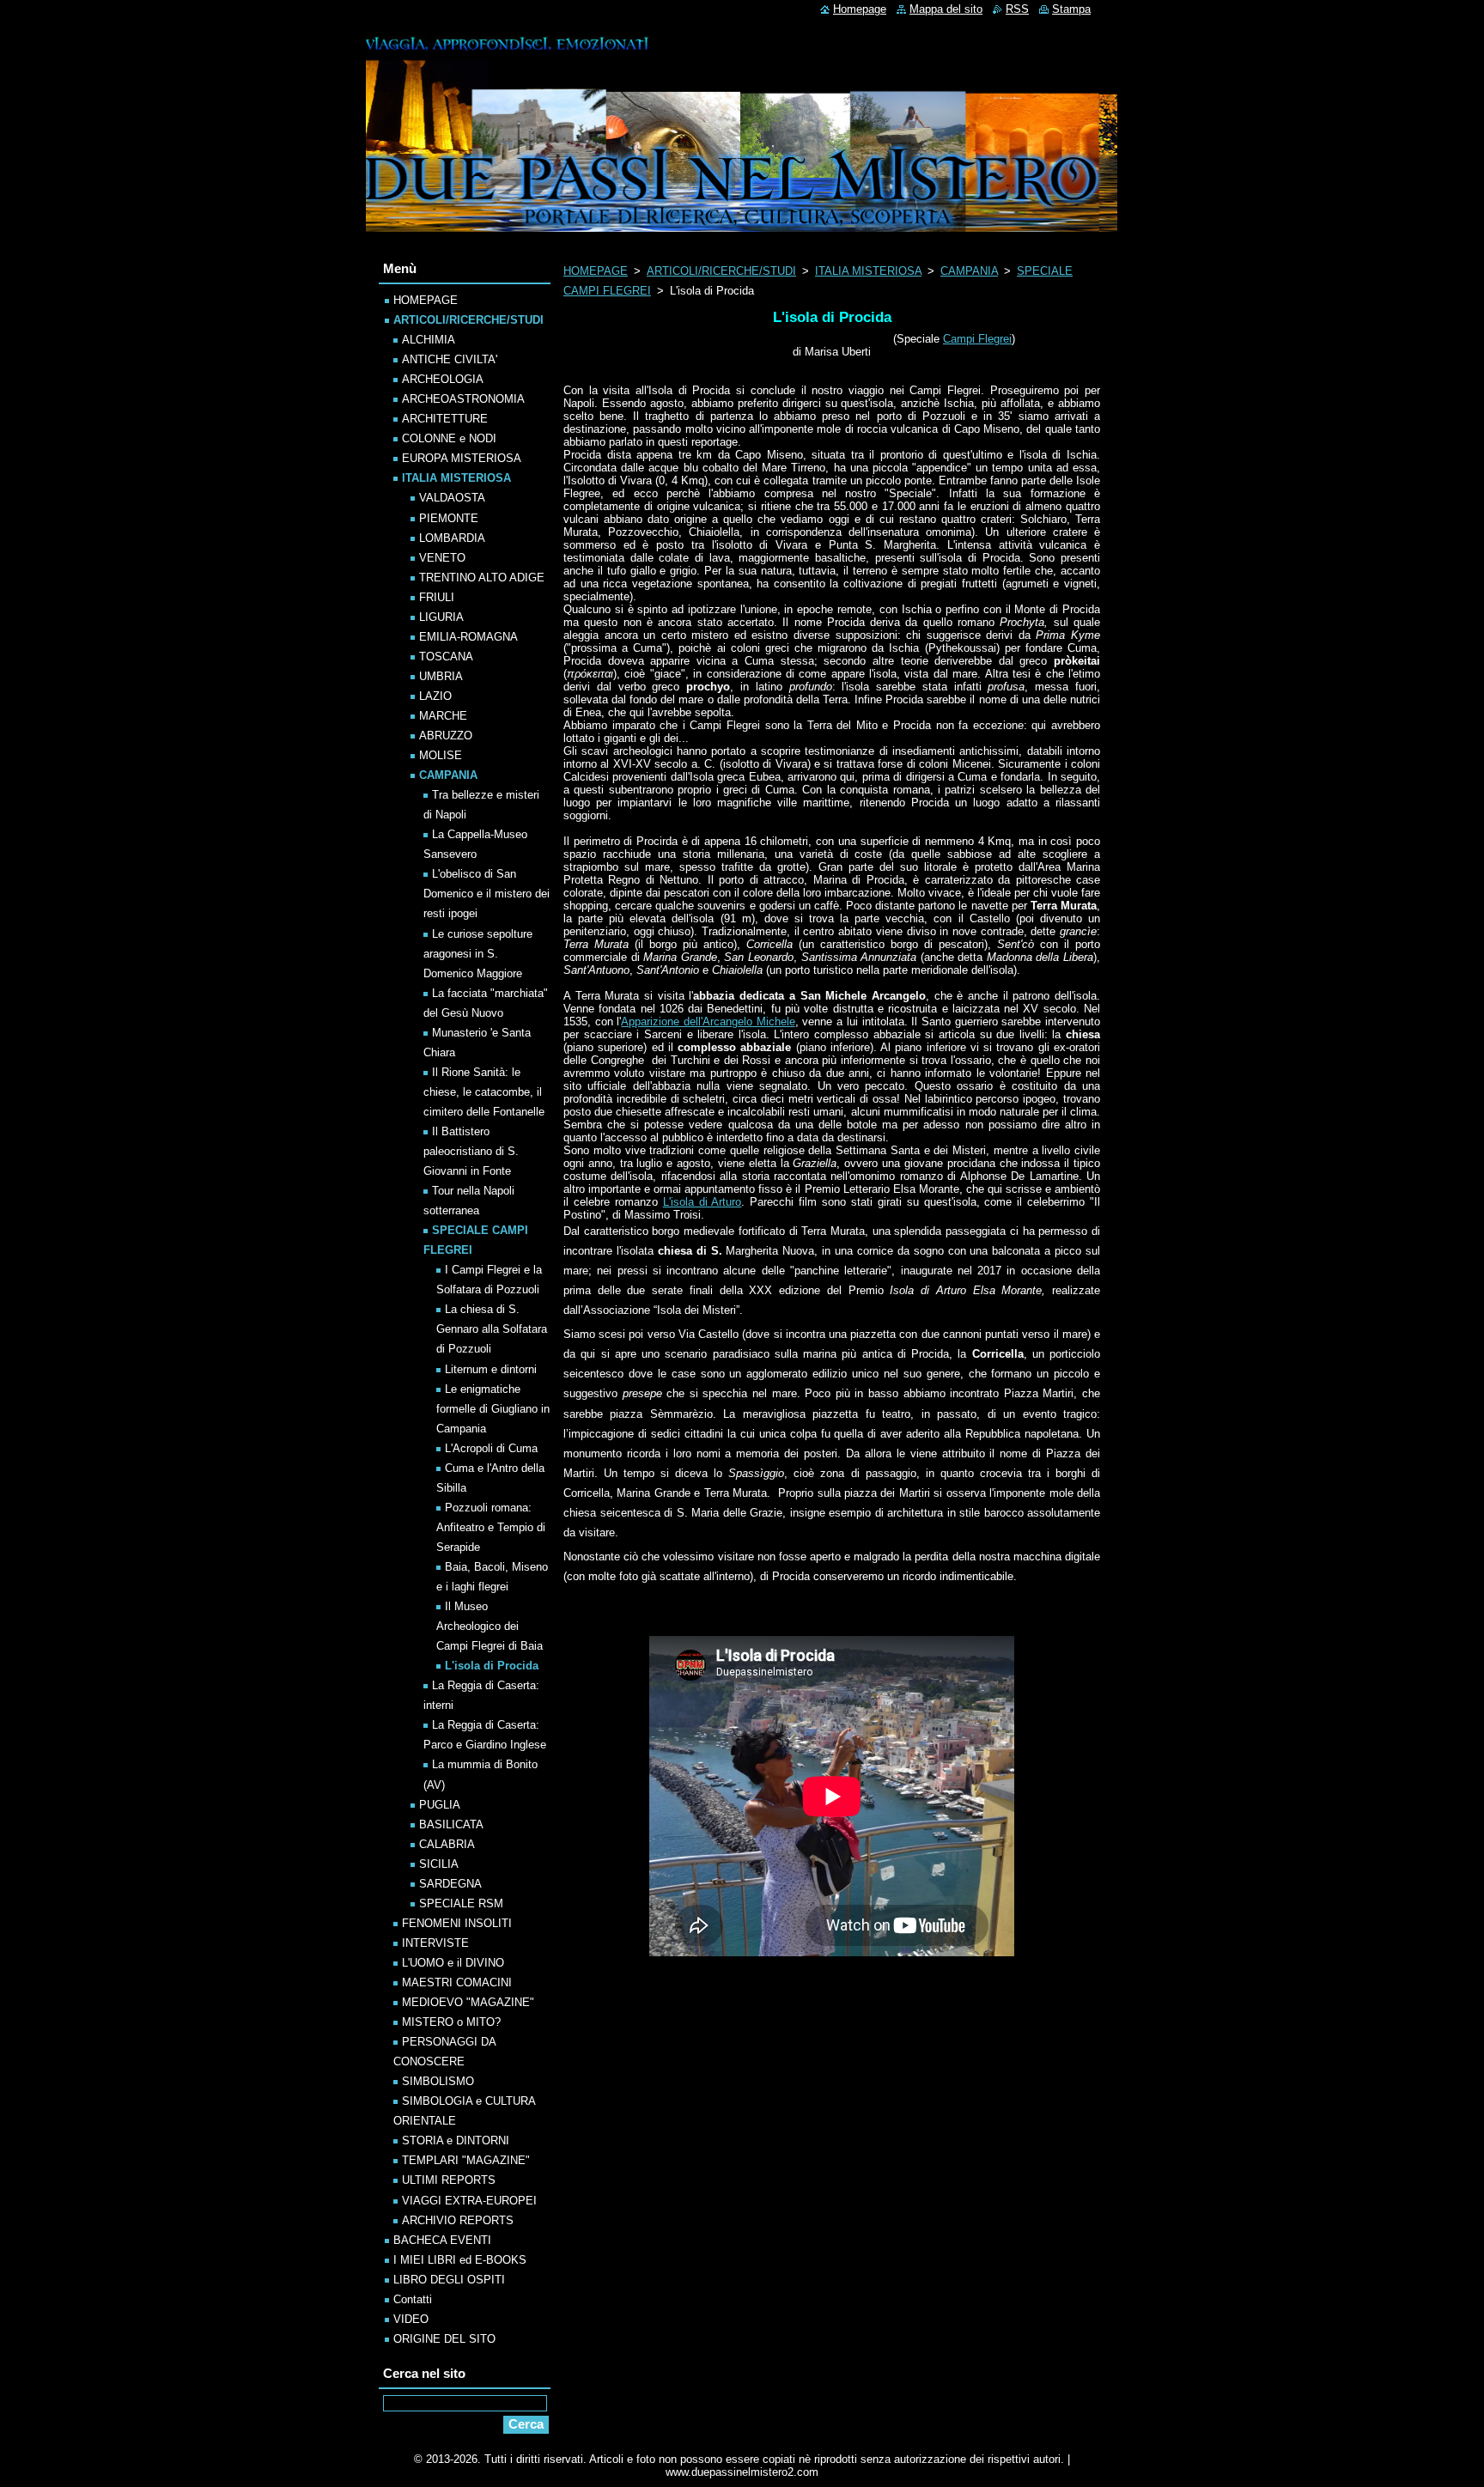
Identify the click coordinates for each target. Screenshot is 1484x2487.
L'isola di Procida (492, 1666)
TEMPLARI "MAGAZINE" (466, 2160)
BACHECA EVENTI (442, 2240)
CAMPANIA (969, 271)
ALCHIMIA (429, 340)
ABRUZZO (446, 736)
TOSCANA (446, 657)
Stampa (1071, 9)
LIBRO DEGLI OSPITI (449, 2280)
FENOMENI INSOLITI (457, 1923)
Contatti (413, 2299)
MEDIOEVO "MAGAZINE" (468, 2002)
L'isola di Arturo (702, 1202)
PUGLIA (440, 1805)
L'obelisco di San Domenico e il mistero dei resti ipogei (487, 894)
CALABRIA (447, 1844)
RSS (1017, 9)
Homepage (860, 9)
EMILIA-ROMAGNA (468, 637)
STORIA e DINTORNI (456, 2140)
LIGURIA (441, 617)
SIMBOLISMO (438, 2081)
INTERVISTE (435, 1943)
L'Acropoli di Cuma (491, 1448)
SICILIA (439, 1864)
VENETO (442, 558)
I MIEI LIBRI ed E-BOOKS (460, 2260)
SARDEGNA (450, 1884)
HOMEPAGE (596, 271)
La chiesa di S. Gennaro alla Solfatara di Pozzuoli (492, 1329)
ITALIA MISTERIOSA (868, 271)
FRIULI (437, 597)
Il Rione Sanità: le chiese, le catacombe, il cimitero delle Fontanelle (484, 1092)
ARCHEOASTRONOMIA (463, 399)
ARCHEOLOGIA (443, 379)
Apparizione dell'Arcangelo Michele (708, 1022)
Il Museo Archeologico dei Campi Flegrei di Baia (490, 1626)
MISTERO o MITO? (451, 2022)
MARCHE (443, 716)
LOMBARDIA (452, 538)
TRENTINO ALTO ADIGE (482, 578)
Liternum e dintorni (491, 1369)
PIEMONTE (449, 518)
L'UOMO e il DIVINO (453, 1963)
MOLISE (441, 755)
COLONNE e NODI (449, 438)
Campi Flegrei (977, 339)
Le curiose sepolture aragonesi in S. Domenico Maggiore (478, 954)
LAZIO (435, 696)
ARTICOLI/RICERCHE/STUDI (721, 271)
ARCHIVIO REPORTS (458, 2220)
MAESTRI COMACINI (457, 1982)
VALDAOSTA (452, 498)
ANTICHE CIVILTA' (450, 359)
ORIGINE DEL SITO (444, 2339)
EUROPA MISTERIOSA (462, 458)
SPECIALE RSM (461, 1903)
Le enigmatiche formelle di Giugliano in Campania (493, 1409)
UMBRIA (441, 676)
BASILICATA (451, 1824)
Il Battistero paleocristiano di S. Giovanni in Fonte (471, 1151)
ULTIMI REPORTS (449, 2180)
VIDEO (411, 2319)
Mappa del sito (946, 9)
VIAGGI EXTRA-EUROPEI (469, 2201)
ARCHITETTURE (445, 419)
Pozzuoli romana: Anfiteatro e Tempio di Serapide (491, 1527)
